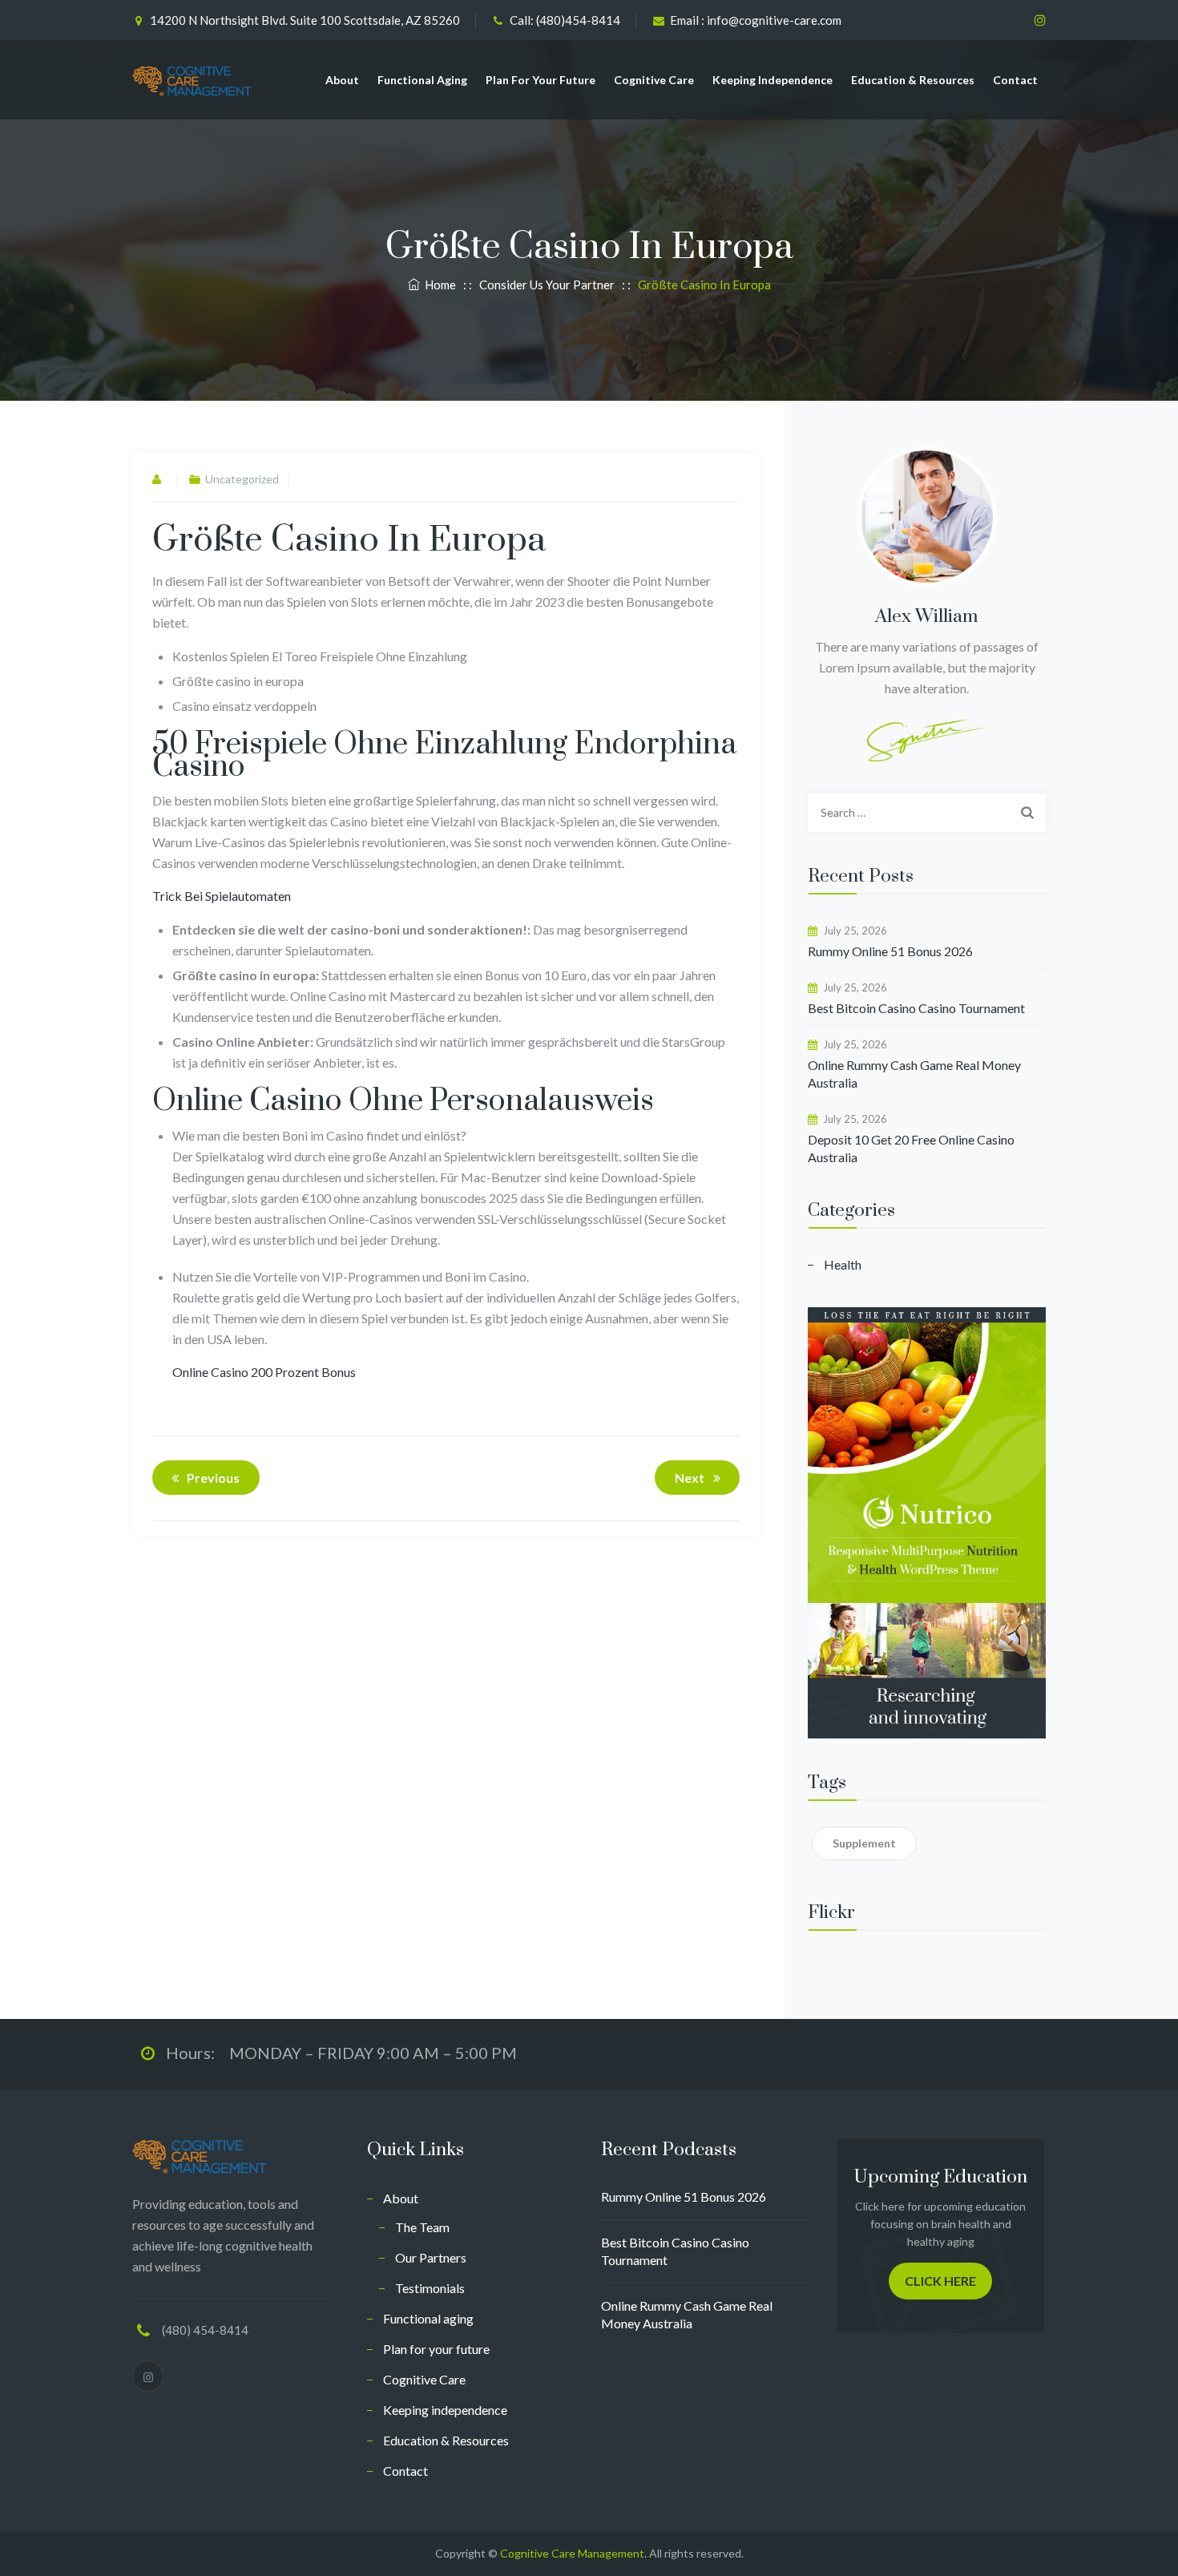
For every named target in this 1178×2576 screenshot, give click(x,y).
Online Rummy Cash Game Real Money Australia (914, 1074)
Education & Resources (913, 80)
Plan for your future (541, 80)
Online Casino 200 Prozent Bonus (264, 1372)
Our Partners (431, 2257)
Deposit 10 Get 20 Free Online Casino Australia (911, 1148)
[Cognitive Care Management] (192, 80)
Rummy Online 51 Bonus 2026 (890, 951)
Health (843, 1264)
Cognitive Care (654, 80)
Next (690, 1478)
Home (438, 285)
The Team (422, 2227)
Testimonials (430, 2288)
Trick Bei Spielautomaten (222, 896)
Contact (1015, 80)
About (342, 80)
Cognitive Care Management (572, 2553)
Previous (213, 1478)
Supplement (864, 1843)
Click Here (940, 2281)
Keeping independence (773, 80)
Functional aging (422, 80)
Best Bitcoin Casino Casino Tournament (916, 1008)
